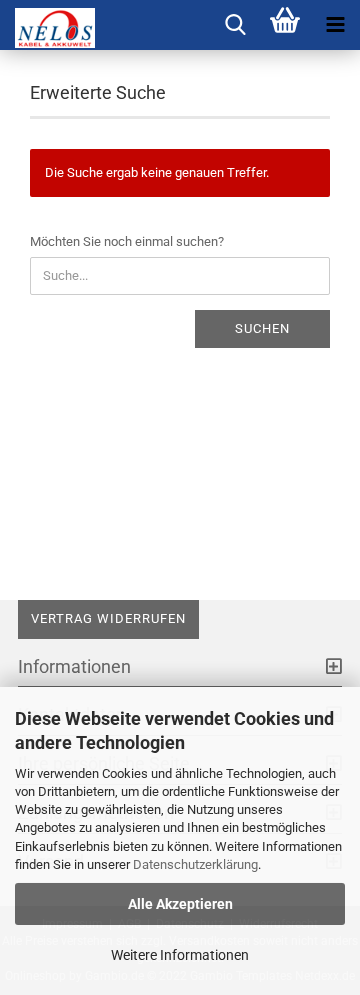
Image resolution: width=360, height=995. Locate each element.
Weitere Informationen (180, 955)
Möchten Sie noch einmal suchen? (127, 241)
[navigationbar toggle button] (335, 25)
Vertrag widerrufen (108, 618)
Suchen (262, 328)
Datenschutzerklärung (195, 864)
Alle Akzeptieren (180, 904)
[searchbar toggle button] (235, 25)
